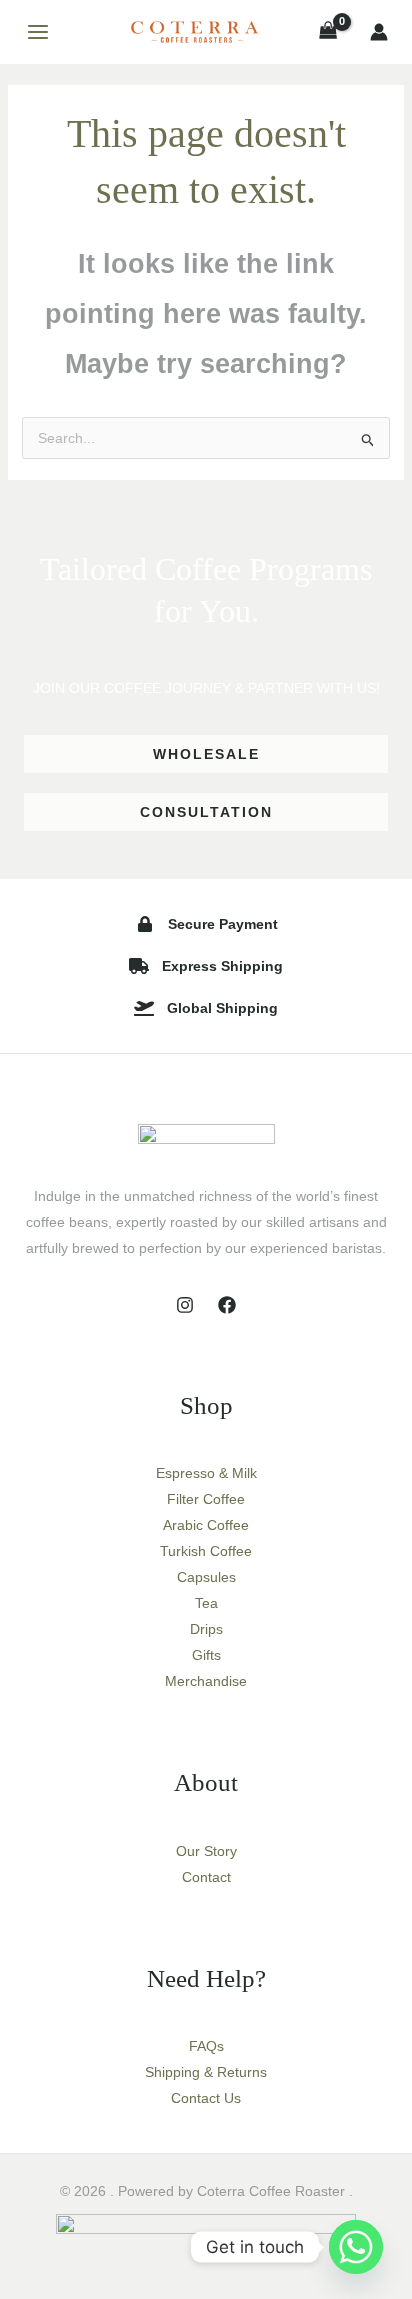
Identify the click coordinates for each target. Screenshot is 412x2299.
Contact (206, 1877)
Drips (206, 1629)
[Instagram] (185, 1305)
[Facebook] (227, 1305)
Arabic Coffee (206, 1525)
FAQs (206, 2046)
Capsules (206, 1577)
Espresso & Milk (206, 1473)
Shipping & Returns (206, 2072)
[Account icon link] (379, 32)
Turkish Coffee (206, 1551)
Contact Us (206, 2098)
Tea (206, 1603)
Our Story (206, 1851)
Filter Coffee (206, 1499)
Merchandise (206, 1681)
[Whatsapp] (356, 2247)
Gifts (206, 1655)
